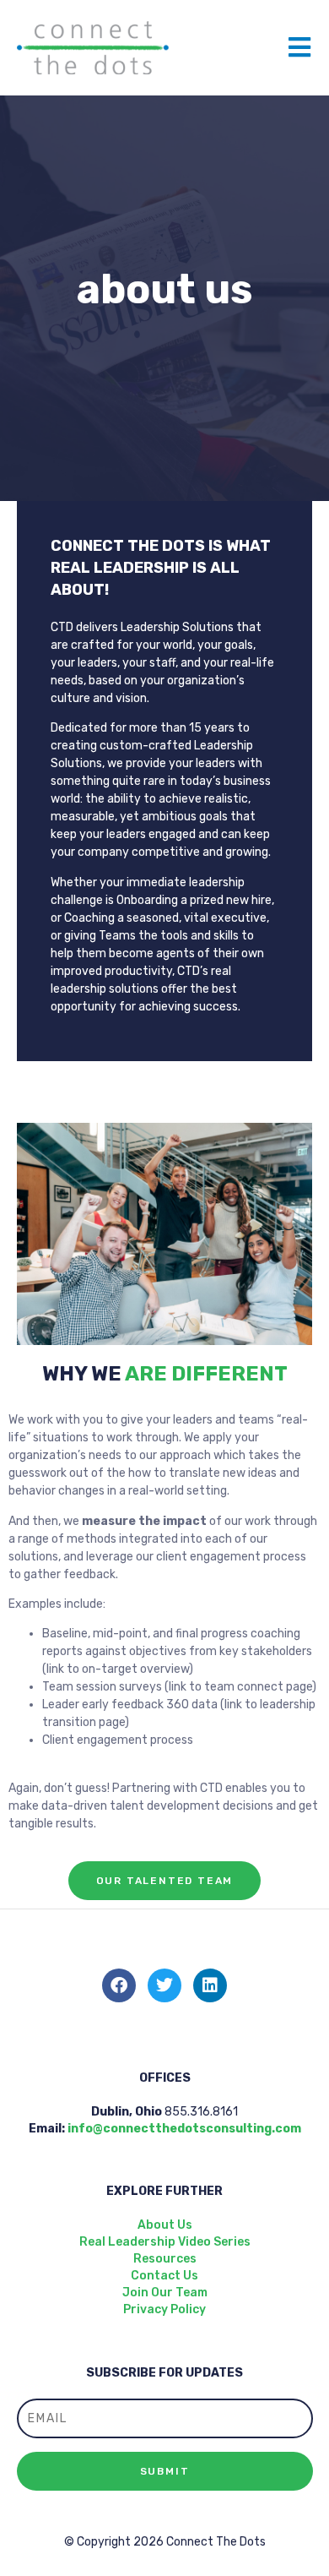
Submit (165, 2471)
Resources (165, 2259)
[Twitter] (164, 1985)
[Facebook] (119, 1985)
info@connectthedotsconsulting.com (184, 2129)
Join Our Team (165, 2293)
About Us (165, 2225)
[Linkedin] (210, 1985)
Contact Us (164, 2276)
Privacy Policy (164, 2309)
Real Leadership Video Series (165, 2242)
